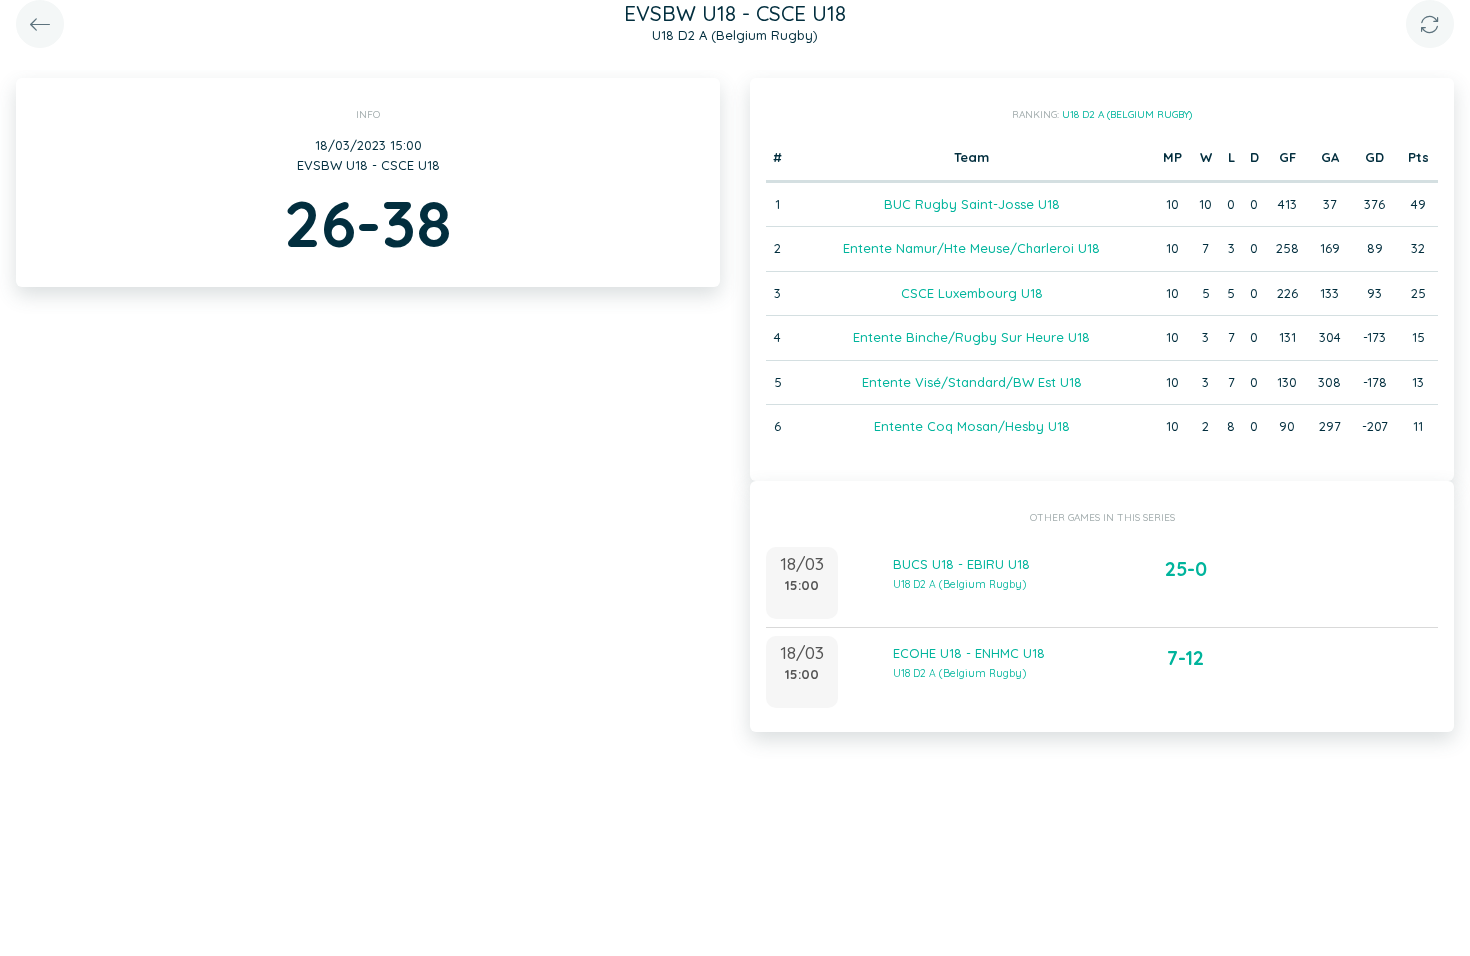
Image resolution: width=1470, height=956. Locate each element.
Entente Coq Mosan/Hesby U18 (972, 426)
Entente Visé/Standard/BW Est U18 (972, 382)
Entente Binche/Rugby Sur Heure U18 (971, 337)
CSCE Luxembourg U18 (972, 293)
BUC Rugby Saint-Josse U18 (972, 204)
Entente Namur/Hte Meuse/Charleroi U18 (971, 248)
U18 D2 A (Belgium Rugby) (1127, 114)
